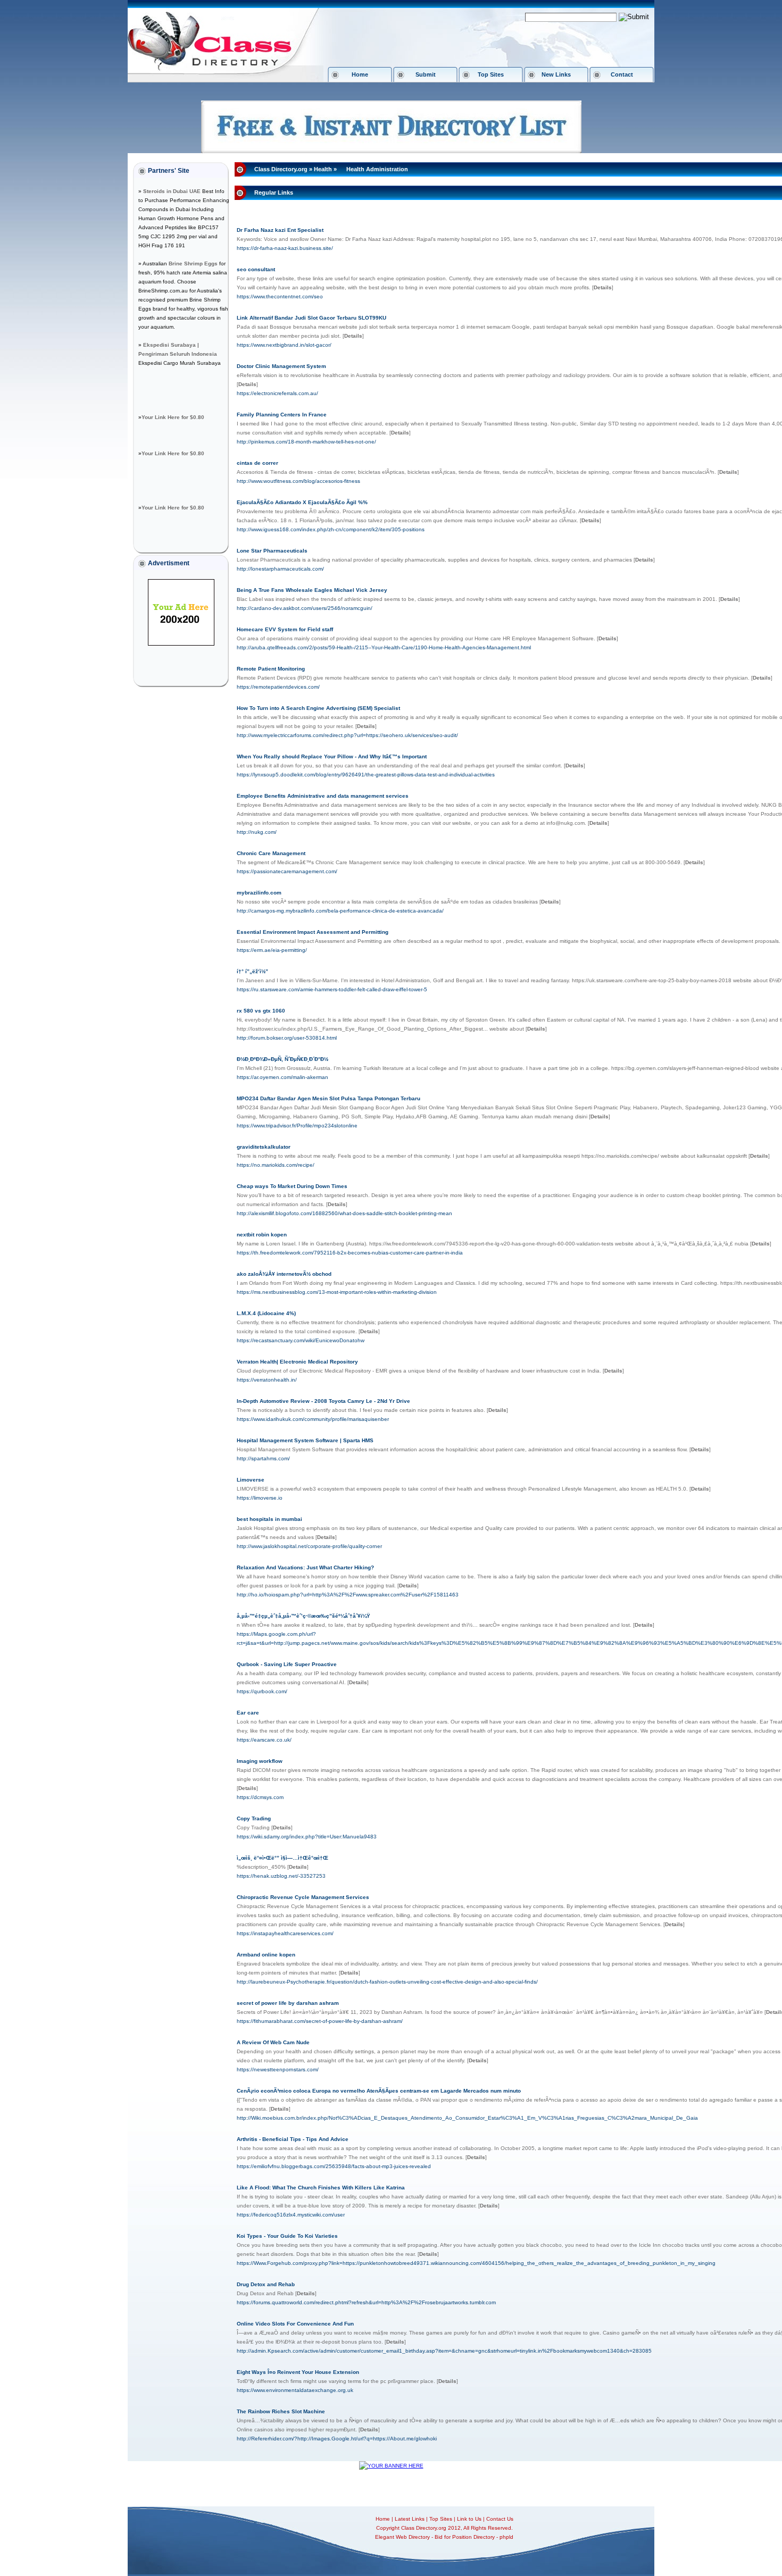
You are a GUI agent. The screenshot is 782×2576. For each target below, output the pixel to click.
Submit (426, 74)
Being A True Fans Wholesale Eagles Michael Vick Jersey (312, 590)
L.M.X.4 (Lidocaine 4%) (266, 1313)
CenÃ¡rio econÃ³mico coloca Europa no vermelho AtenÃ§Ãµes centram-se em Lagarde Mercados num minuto (379, 2091)
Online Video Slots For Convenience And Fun (295, 2324)
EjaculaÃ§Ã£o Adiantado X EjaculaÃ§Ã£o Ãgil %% (302, 502)
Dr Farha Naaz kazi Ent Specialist (280, 230)
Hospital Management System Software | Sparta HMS (305, 1440)
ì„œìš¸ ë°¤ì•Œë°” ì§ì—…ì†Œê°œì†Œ (282, 1858)
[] (603, 287)
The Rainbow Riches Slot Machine (281, 2411)
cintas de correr (257, 463)
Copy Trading (254, 1818)
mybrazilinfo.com (259, 893)
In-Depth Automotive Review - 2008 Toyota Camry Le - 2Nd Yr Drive (323, 1401)
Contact (622, 74)
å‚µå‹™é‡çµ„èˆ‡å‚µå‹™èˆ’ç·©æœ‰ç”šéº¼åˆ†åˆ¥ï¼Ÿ (303, 1616)
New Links (556, 74)
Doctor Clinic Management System (281, 366)
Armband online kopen (266, 1955)
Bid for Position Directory (465, 2537)
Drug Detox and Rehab (266, 2284)
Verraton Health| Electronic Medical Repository (297, 1362)
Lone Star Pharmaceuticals (272, 551)
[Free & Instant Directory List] (391, 151)
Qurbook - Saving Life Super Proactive (287, 1664)
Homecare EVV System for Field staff (285, 629)
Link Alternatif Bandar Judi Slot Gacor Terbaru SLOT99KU (311, 318)
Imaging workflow (260, 1761)
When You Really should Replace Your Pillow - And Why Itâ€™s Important (332, 756)
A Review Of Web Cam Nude (273, 2042)
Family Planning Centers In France (282, 415)
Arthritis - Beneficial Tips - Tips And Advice (293, 2139)
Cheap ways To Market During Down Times (292, 1186)
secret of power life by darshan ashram (288, 2003)
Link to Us (469, 2519)
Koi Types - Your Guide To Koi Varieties (287, 2236)
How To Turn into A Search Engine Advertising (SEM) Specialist (318, 708)
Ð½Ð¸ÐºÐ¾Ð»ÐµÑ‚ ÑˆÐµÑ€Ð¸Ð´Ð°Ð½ (282, 1059)
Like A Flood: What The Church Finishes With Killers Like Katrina (321, 2188)
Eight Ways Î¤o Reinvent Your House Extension (298, 2372)
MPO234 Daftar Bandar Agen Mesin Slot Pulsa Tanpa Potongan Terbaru (328, 1098)
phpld (506, 2537)
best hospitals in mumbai (269, 1519)
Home (360, 74)
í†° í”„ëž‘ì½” (252, 971)
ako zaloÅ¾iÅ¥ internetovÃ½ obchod (284, 1274)
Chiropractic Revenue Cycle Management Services (303, 1897)
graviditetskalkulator (264, 1147)
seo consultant (256, 269)
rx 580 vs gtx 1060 (261, 1011)
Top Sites (491, 74)
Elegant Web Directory (402, 2537)
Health (323, 169)
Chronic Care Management (271, 853)
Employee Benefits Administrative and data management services (323, 796)
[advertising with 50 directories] (181, 644)
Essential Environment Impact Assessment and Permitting (313, 932)
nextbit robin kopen (262, 1235)
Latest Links (410, 2519)
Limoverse (251, 1480)
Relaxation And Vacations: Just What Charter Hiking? (305, 1567)
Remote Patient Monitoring (271, 669)
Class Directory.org (281, 169)
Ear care (248, 1713)
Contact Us (500, 2519)
